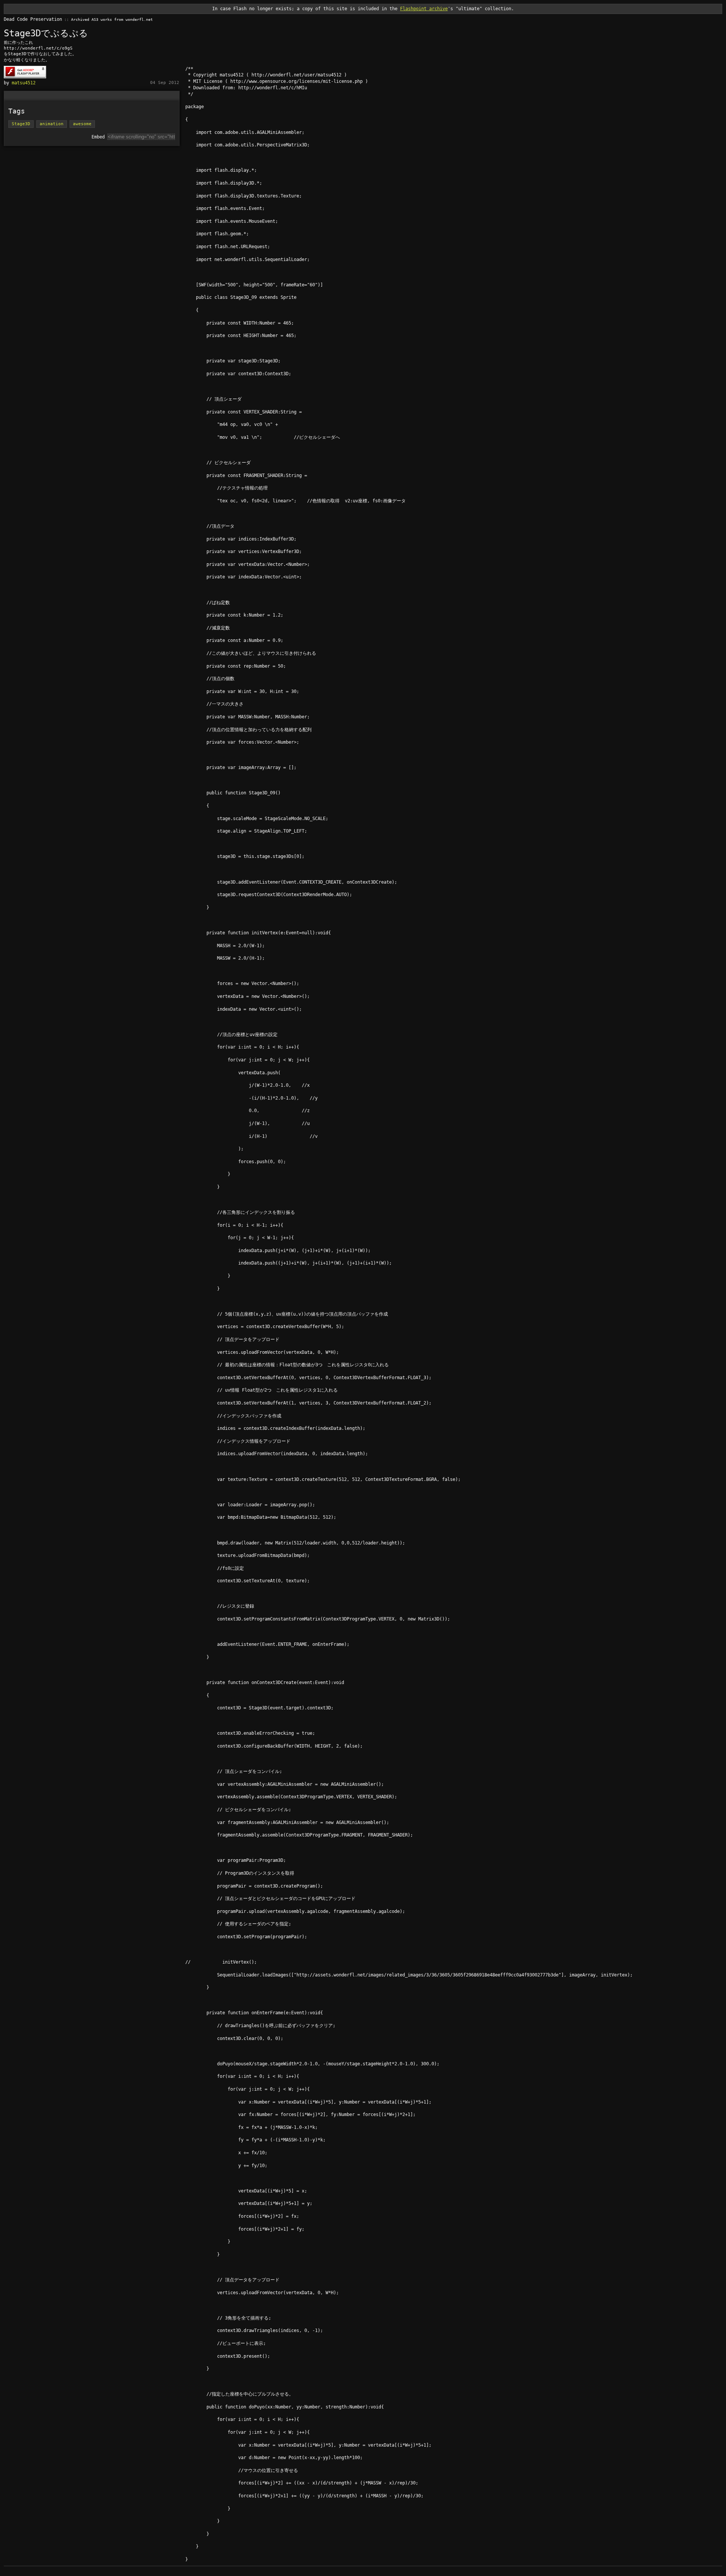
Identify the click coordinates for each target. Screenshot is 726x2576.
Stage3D (21, 124)
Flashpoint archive (424, 9)
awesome (82, 124)
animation (52, 124)
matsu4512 (24, 83)
